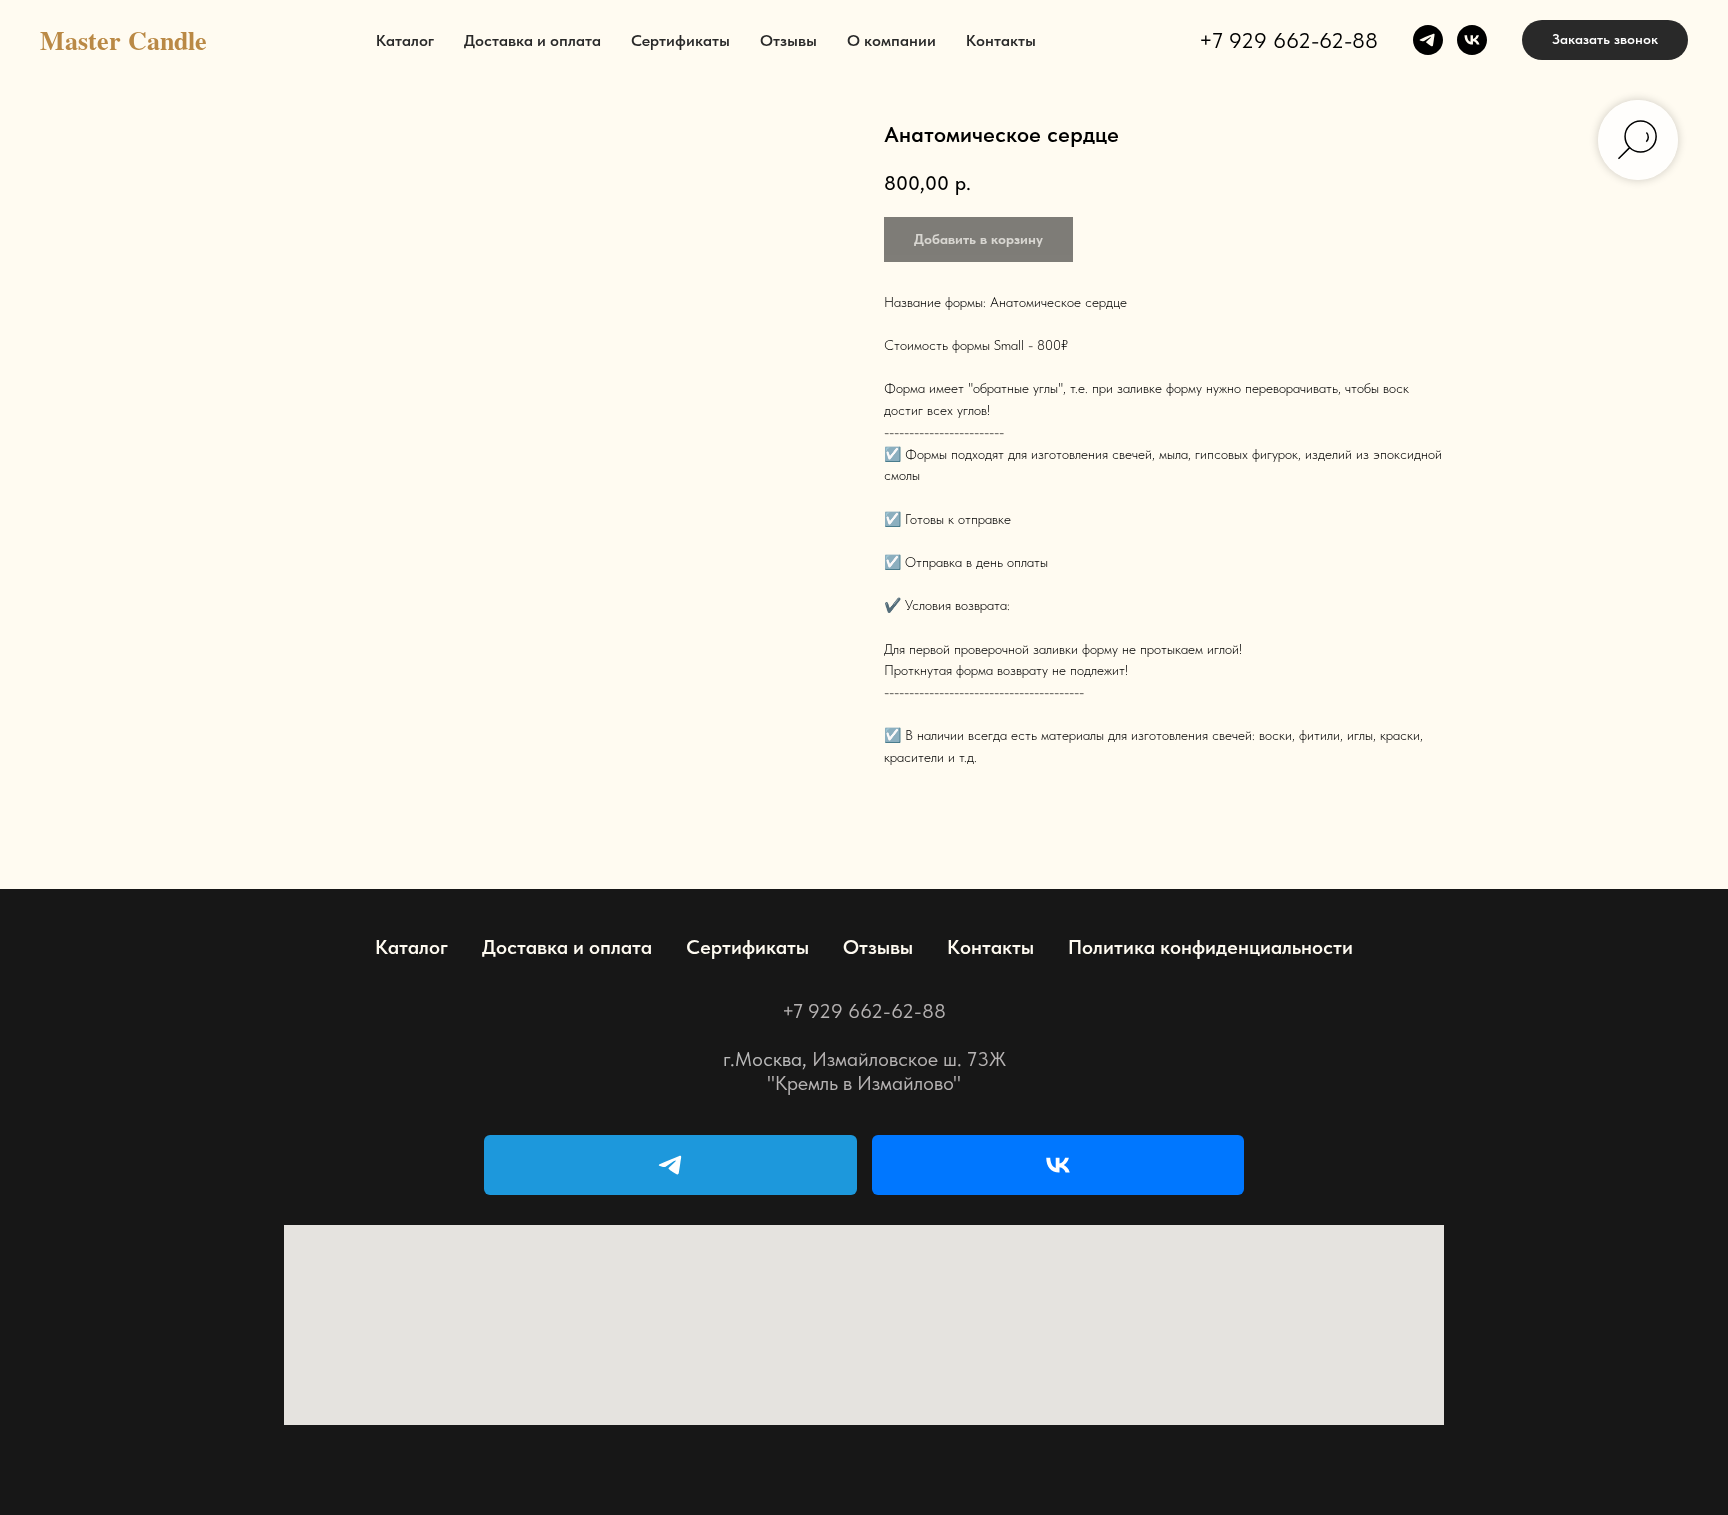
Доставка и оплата (532, 40)
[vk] (1472, 40)
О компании (891, 40)
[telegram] (1428, 40)
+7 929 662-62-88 (1288, 40)
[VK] (1058, 1165)
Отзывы (788, 40)
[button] (1605, 40)
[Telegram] (670, 1165)
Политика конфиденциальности (1210, 947)
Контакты (1001, 40)
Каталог (405, 40)
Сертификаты (680, 40)
